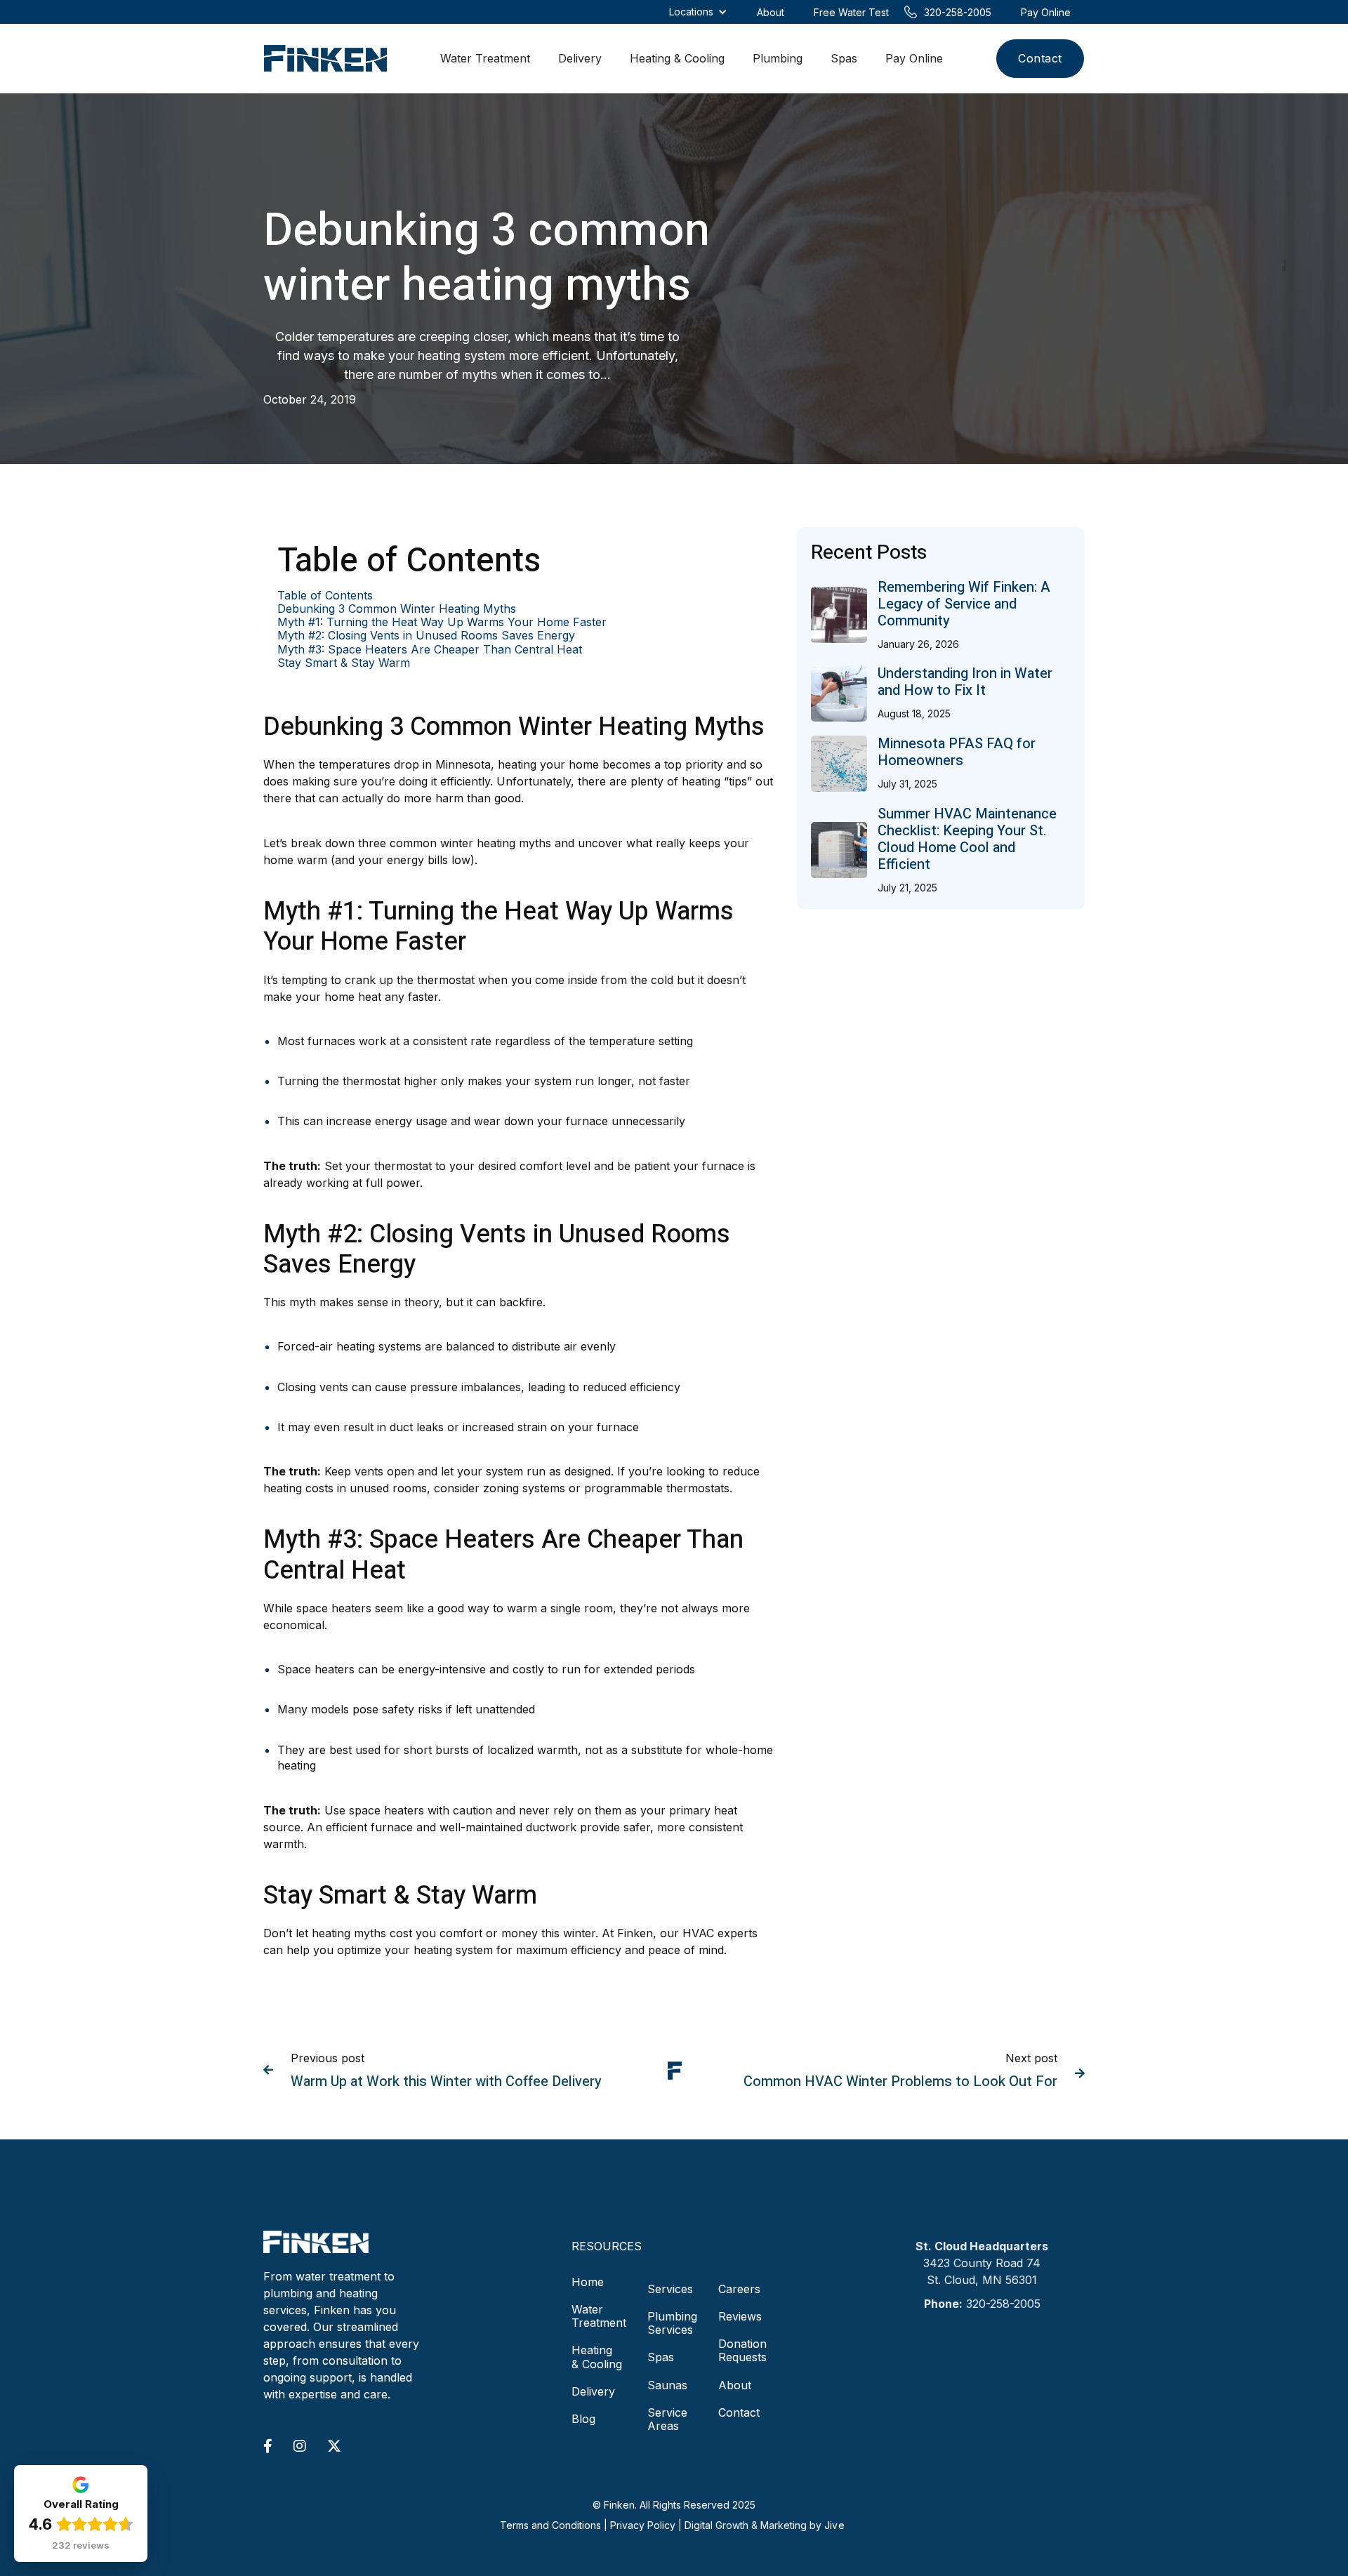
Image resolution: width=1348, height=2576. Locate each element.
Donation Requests (742, 2350)
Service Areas (667, 2419)
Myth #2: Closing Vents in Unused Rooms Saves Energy (426, 636)
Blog (583, 2419)
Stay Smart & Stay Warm (344, 663)
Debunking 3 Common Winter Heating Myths (397, 609)
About (735, 2385)
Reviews (740, 2316)
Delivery (580, 58)
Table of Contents (325, 596)
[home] (325, 59)
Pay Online (914, 58)
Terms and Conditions (550, 2525)
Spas (844, 58)
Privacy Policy (643, 2525)
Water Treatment (485, 58)
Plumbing (778, 58)
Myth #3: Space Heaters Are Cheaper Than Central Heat (430, 650)
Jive (834, 2525)
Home (588, 2282)
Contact (1040, 58)
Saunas (667, 2385)
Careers (739, 2289)
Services (670, 2289)
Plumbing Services (672, 2323)
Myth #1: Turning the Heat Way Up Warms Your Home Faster (442, 622)
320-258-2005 (1003, 2304)
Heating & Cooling (677, 58)
